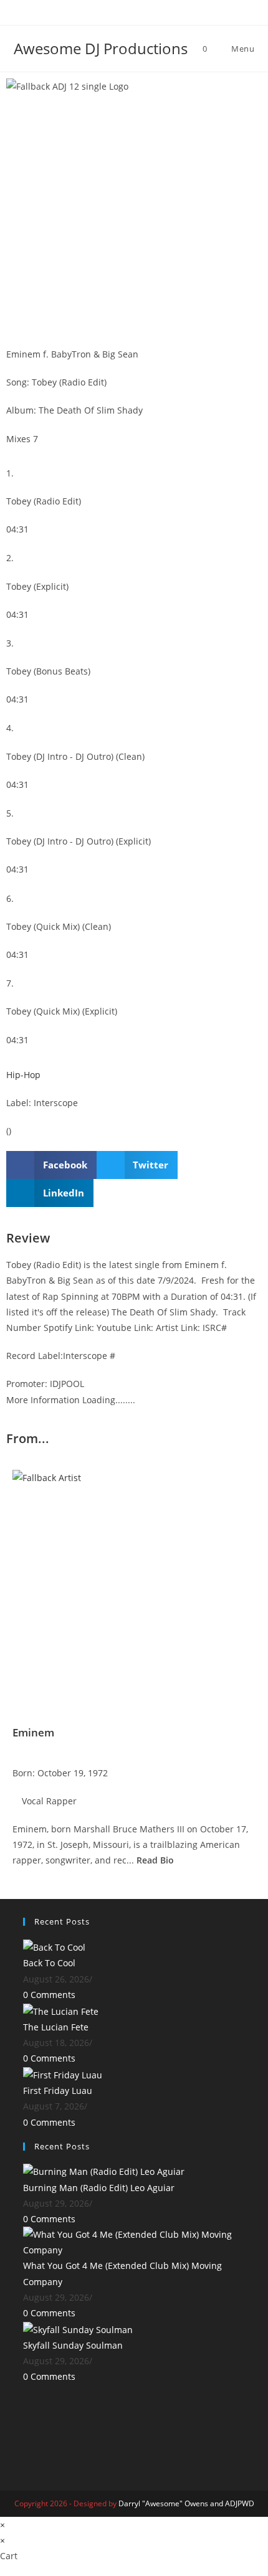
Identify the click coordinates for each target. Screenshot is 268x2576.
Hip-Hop (23, 1075)
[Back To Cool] (54, 1946)
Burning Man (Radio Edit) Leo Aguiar (99, 2188)
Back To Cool (49, 1963)
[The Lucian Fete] (61, 2010)
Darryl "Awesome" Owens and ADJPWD (186, 2503)
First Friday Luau (58, 2091)
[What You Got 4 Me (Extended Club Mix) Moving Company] (134, 2241)
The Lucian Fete (56, 2027)
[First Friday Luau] (63, 2074)
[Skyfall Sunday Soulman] (78, 2328)
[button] (51, 1165)
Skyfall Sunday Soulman (73, 2345)
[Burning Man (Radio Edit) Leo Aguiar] (104, 2171)
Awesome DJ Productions (101, 48)
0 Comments (49, 1995)
